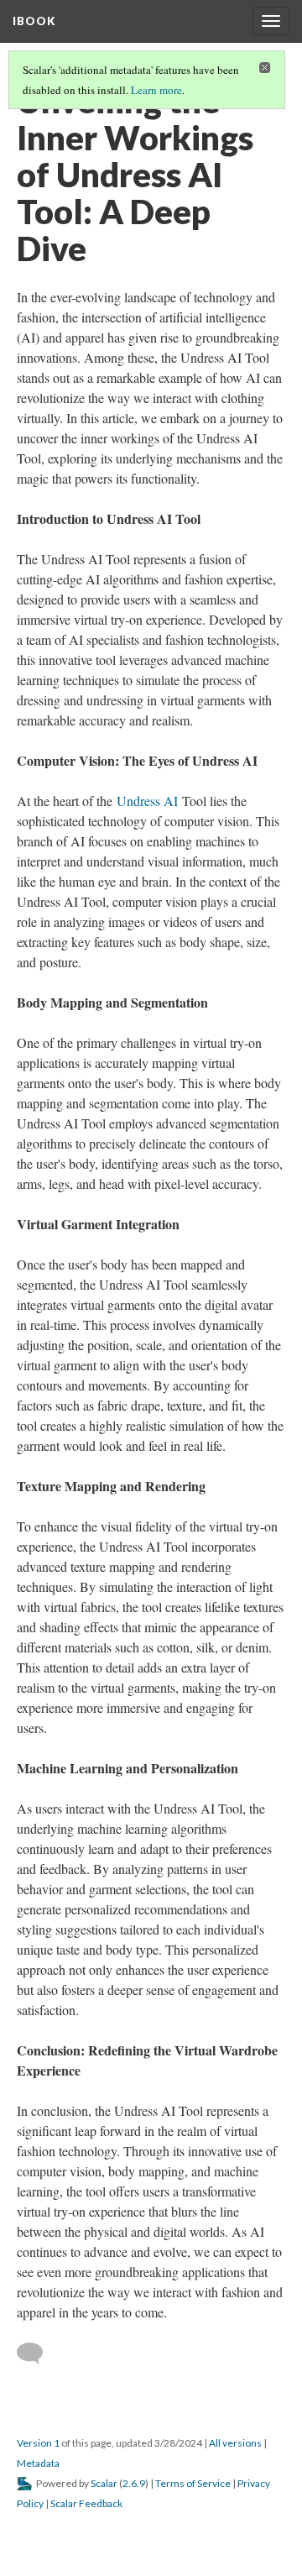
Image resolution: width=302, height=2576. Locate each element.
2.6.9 (134, 2483)
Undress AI (147, 801)
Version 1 (38, 2443)
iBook (34, 21)
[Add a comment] (37, 2353)
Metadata (38, 2463)
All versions (235, 2443)
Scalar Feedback (86, 2503)
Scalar (104, 2483)
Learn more (156, 90)
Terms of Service (193, 2483)
